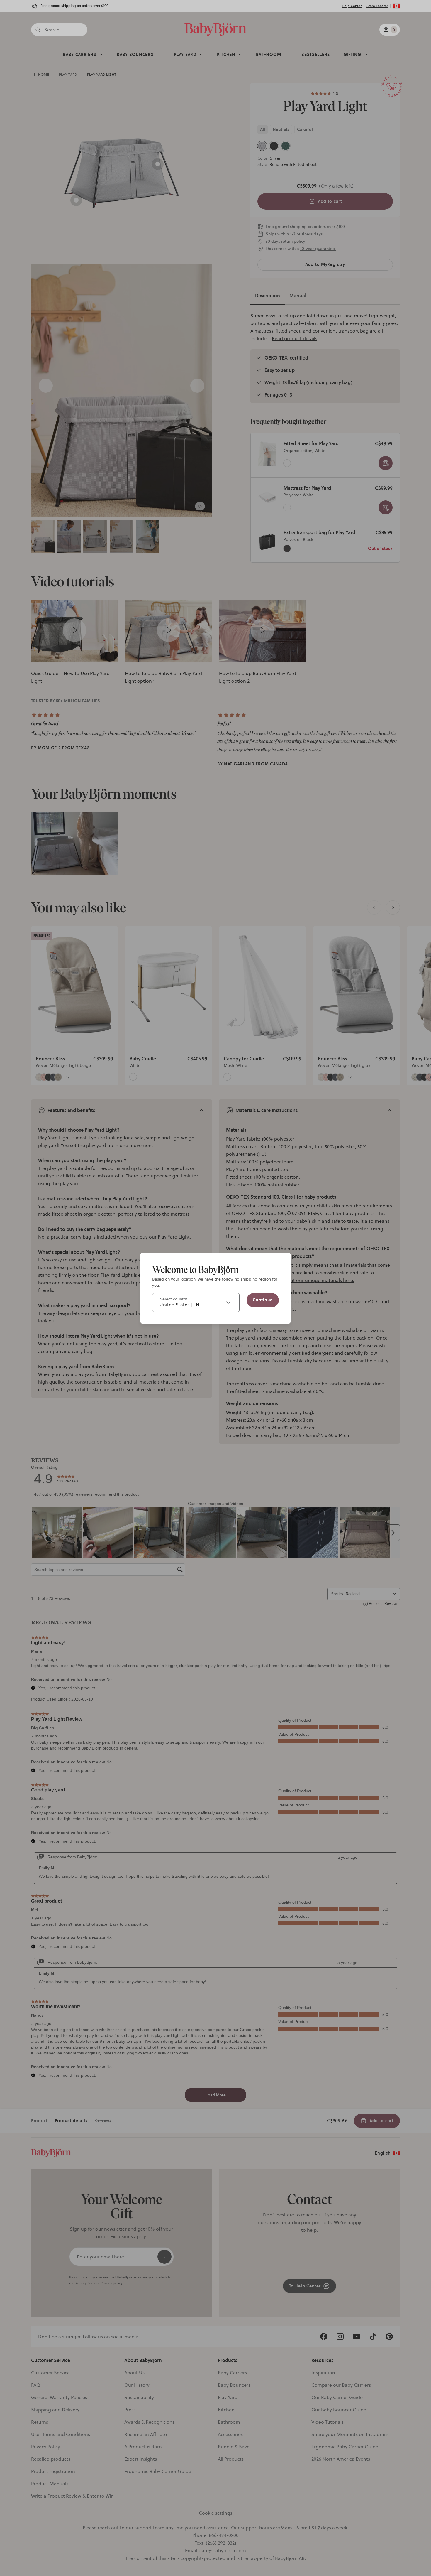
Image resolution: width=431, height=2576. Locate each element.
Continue (263, 1300)
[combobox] (196, 1303)
